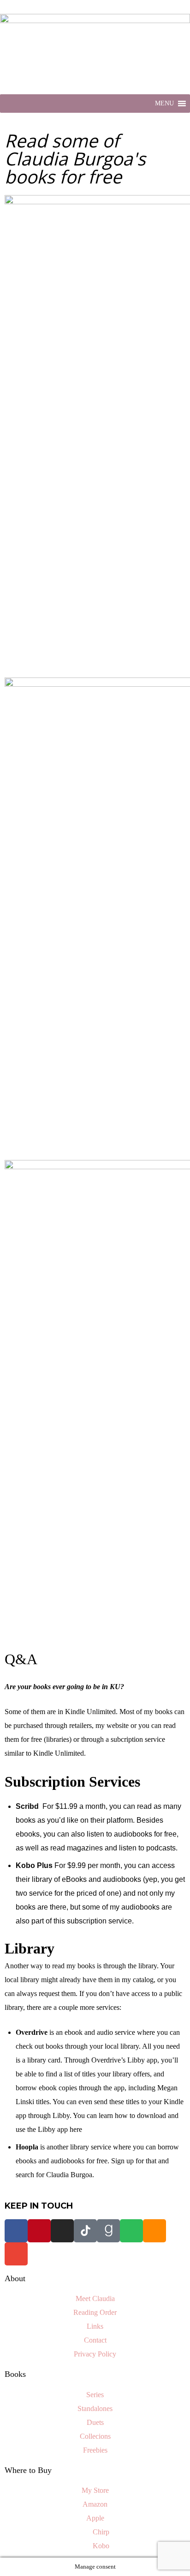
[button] (164, 104)
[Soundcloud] (154, 2231)
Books (15, 2374)
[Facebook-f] (16, 2231)
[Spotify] (131, 2231)
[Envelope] (16, 2254)
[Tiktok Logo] (85, 2231)
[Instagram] (62, 2231)
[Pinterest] (39, 2231)
